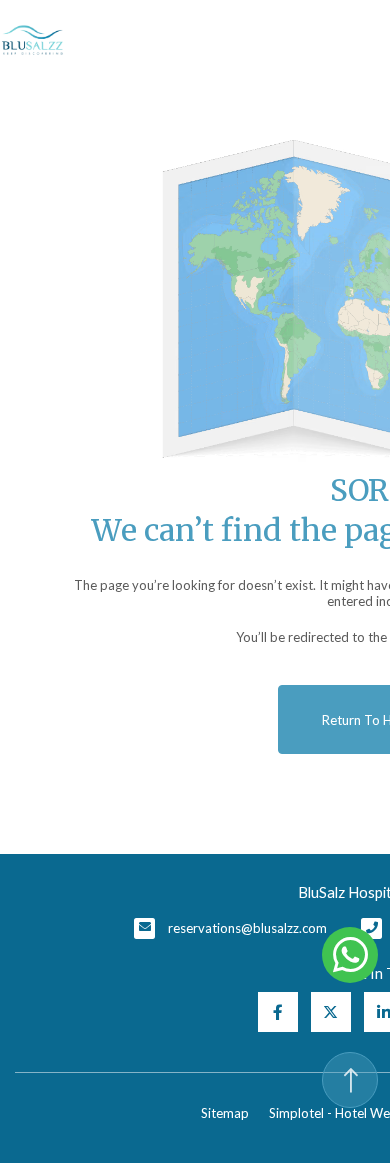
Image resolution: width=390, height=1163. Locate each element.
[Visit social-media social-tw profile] (331, 1012)
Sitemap (225, 1113)
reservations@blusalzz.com (247, 928)
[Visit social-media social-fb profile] (278, 1012)
